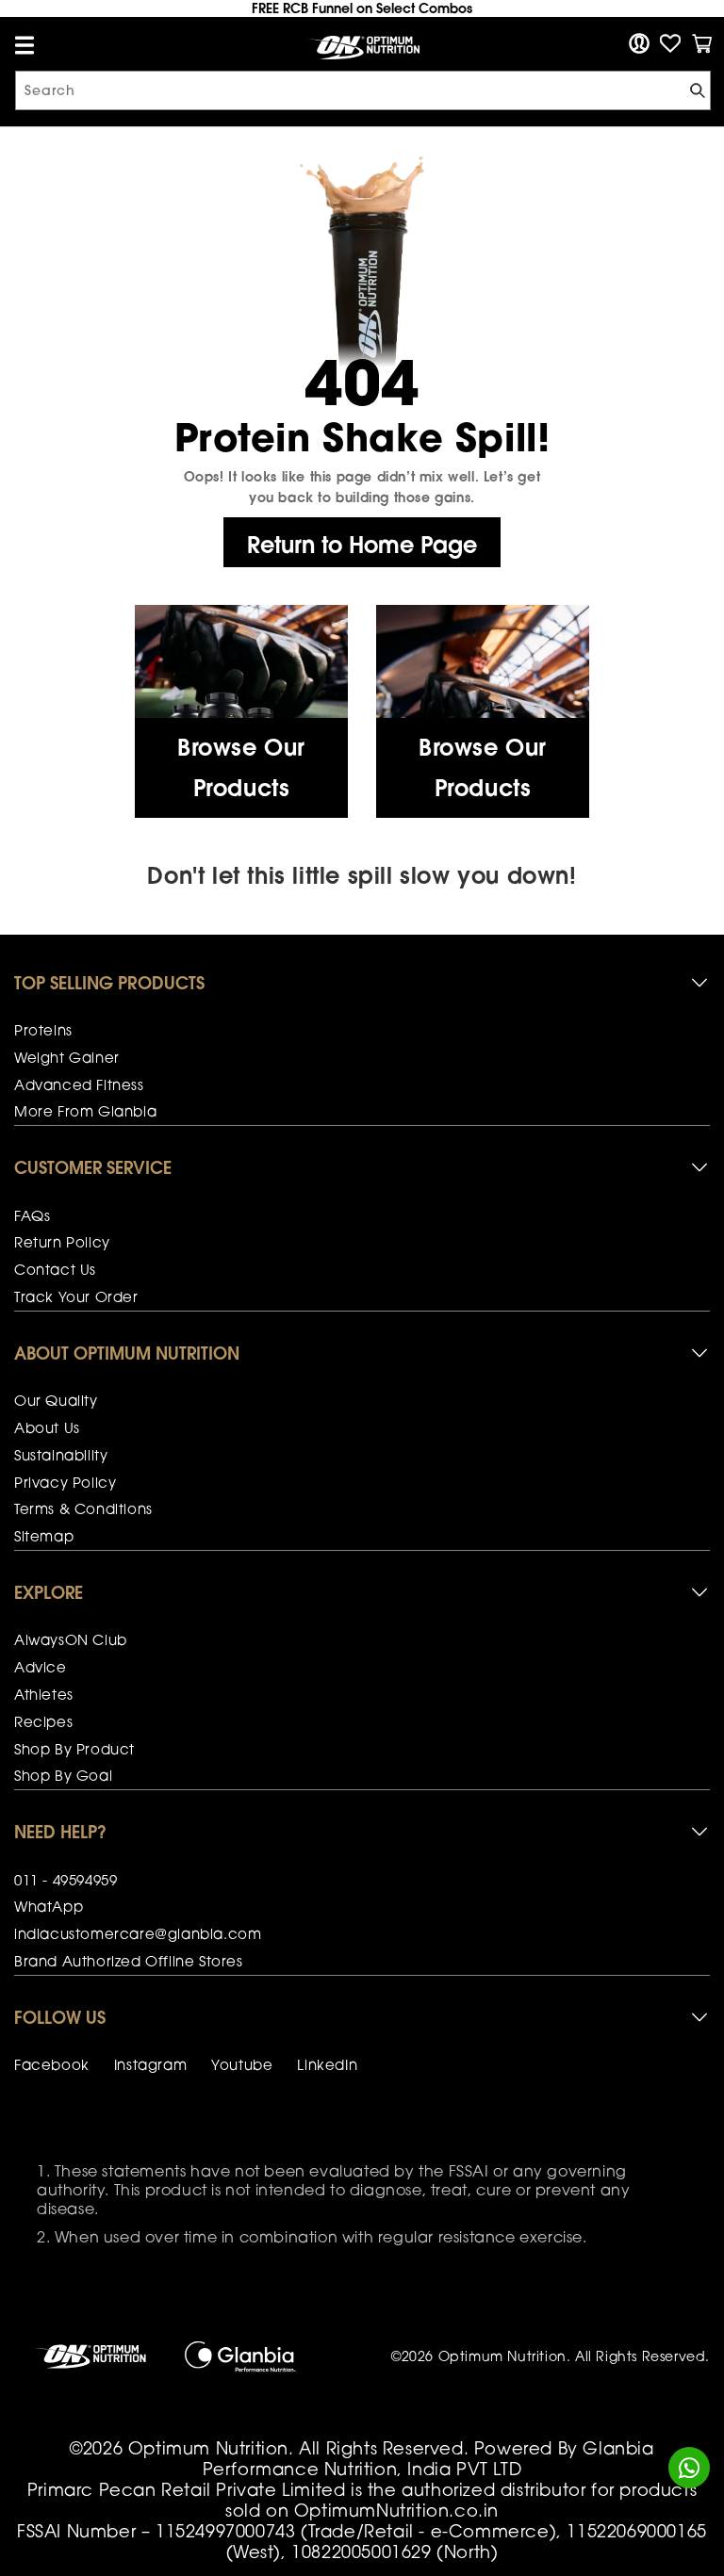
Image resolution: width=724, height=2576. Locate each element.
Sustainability (61, 1455)
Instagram (150, 2064)
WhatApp (49, 1906)
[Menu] (25, 45)
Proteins (43, 1030)
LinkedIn (327, 2064)
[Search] (689, 92)
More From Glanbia (85, 1111)
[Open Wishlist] (670, 43)
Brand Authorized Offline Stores (129, 1961)
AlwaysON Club (71, 1639)
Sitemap (44, 1536)
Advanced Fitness (79, 1084)
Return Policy (62, 1242)
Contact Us (55, 1269)
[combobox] (363, 90)
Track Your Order (76, 1296)
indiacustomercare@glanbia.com (138, 1933)
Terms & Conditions (83, 1508)
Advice (41, 1667)
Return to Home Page (362, 545)
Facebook (52, 2064)
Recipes (43, 1721)
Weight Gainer (67, 1057)
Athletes (44, 1694)
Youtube (242, 2064)
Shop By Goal (63, 1775)
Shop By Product (74, 1749)
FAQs (32, 1215)
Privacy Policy (65, 1482)
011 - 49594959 (66, 1880)
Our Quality (56, 1400)
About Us (47, 1427)
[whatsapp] (689, 2469)
